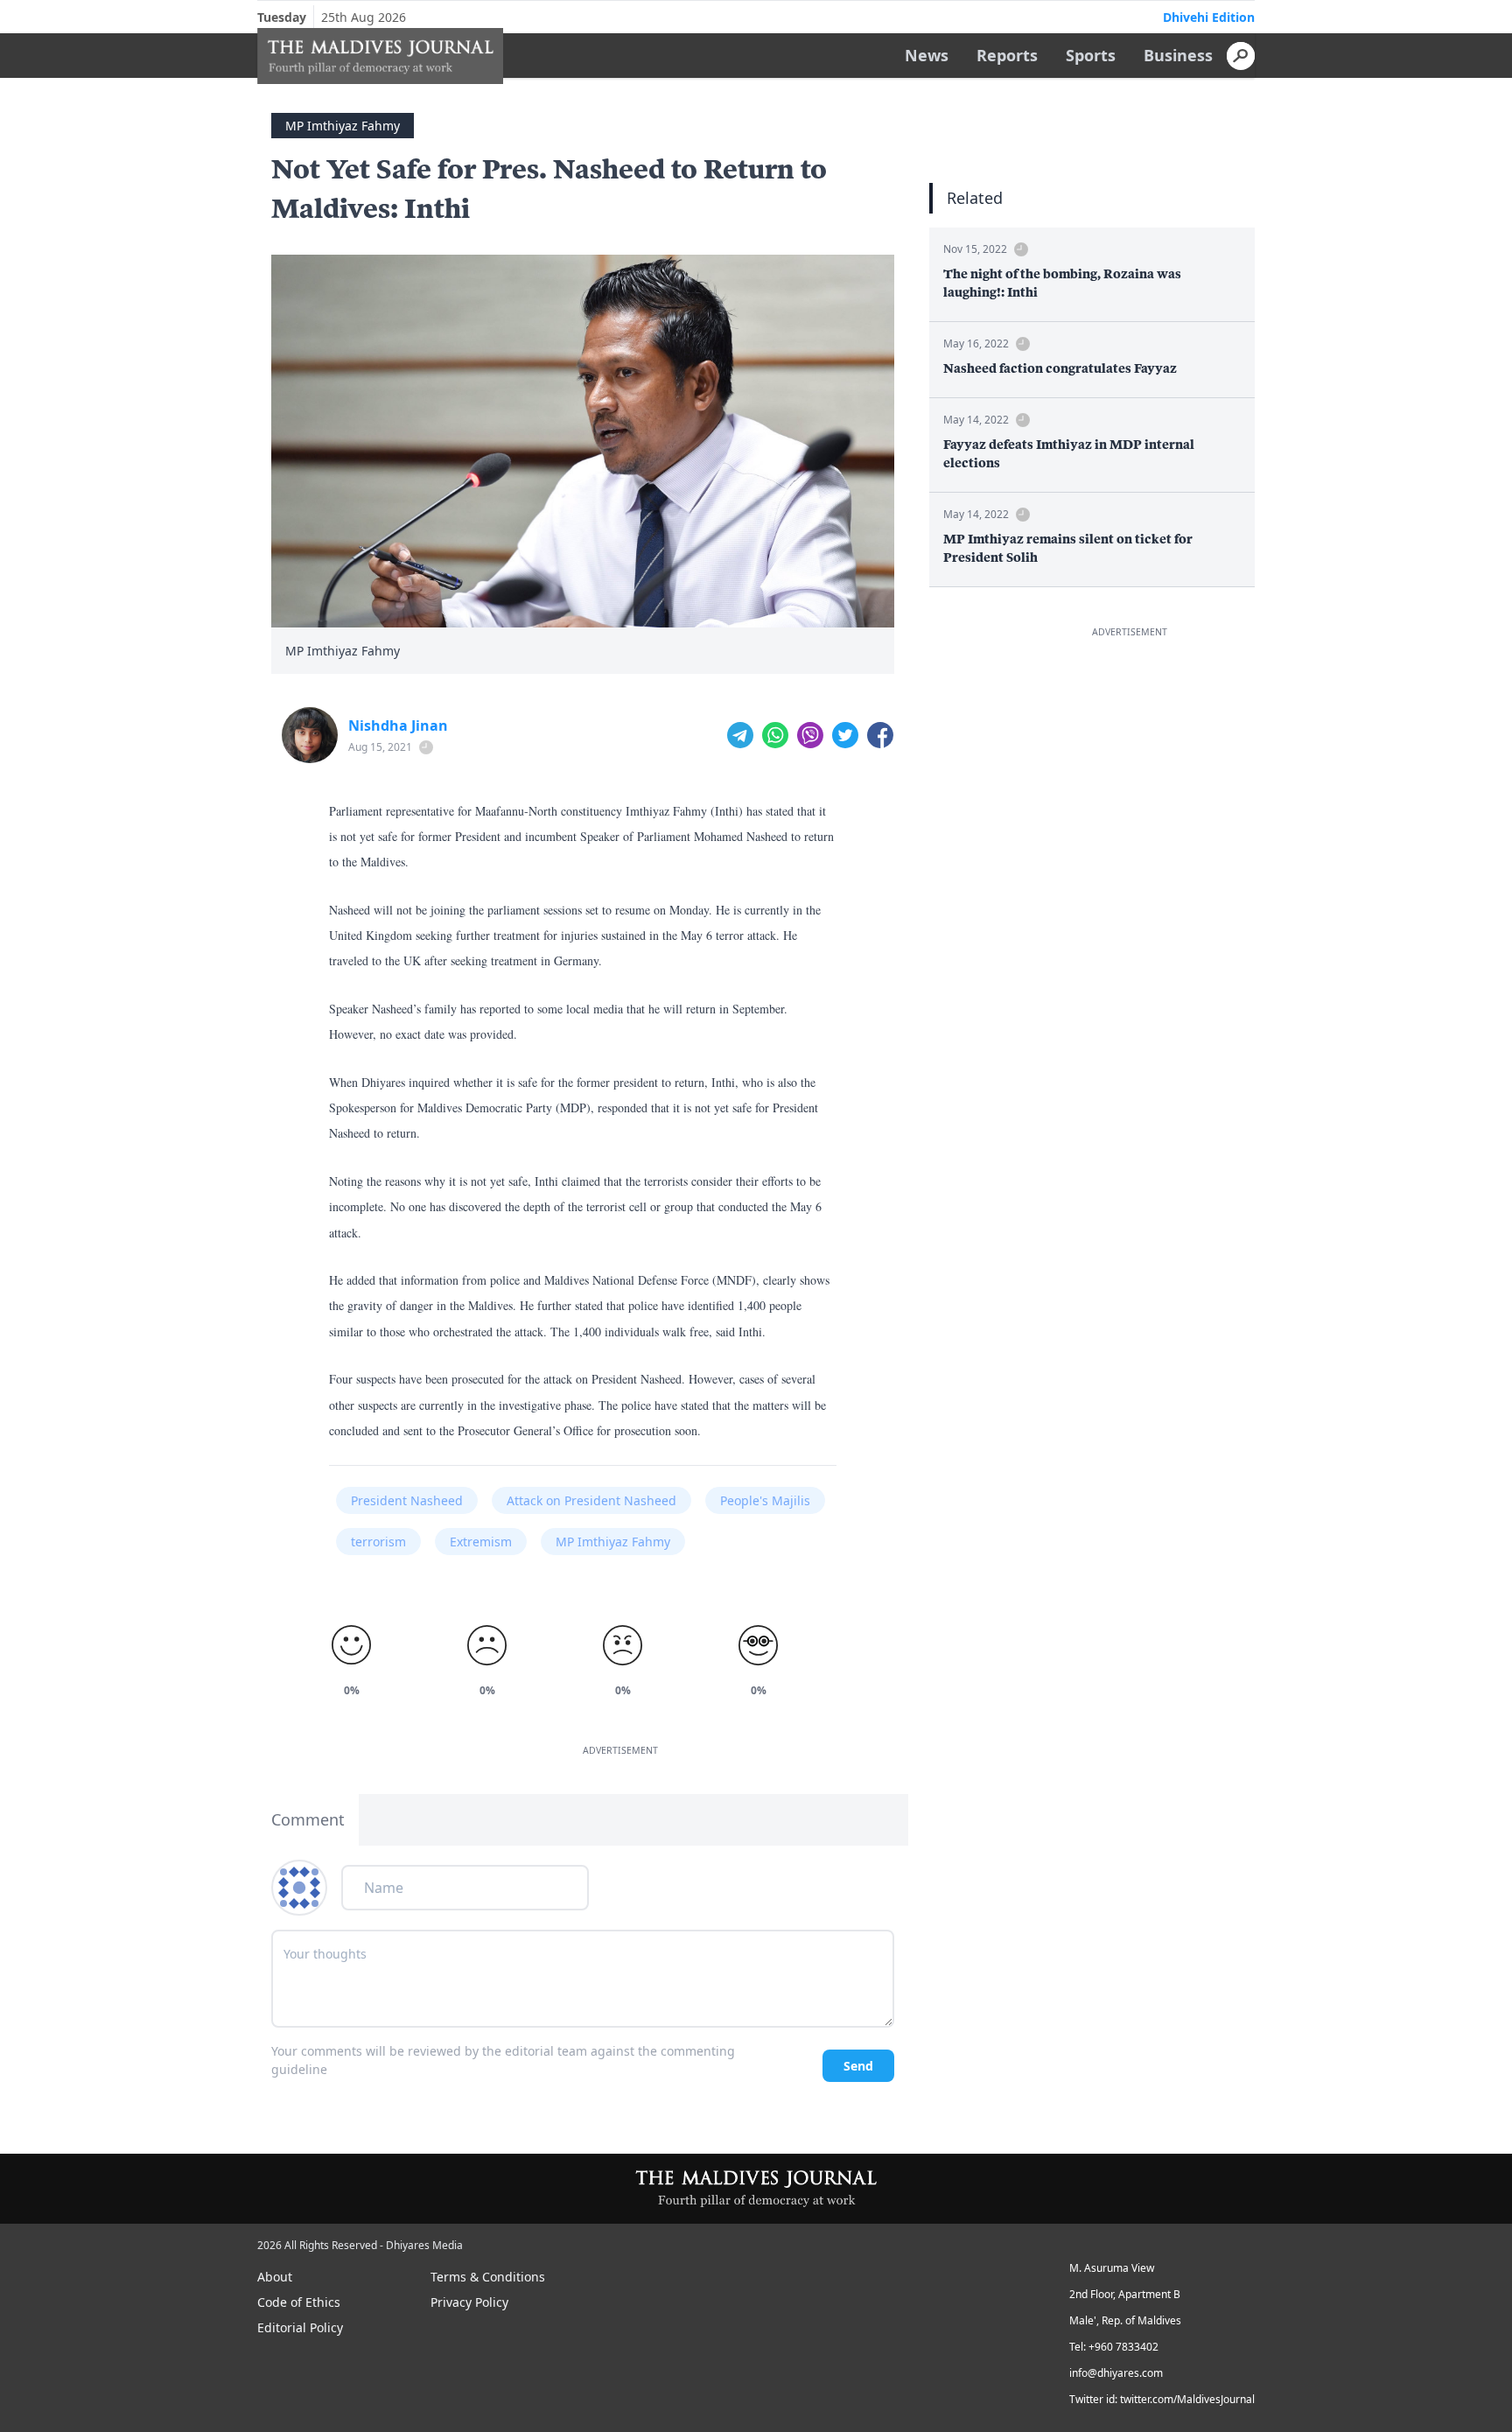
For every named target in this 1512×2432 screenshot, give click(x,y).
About (275, 2277)
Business (1178, 55)
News (927, 55)
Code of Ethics (299, 2302)
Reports (1007, 55)
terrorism (378, 1542)
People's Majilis (765, 1500)
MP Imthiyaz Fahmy (343, 126)
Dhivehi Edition (1209, 17)
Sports (1091, 55)
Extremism (481, 1542)
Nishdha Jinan (398, 725)
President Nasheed (407, 1500)
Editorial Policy (300, 2327)
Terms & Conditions (488, 2277)
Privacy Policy (469, 2302)
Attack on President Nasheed (591, 1500)
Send (858, 2066)
